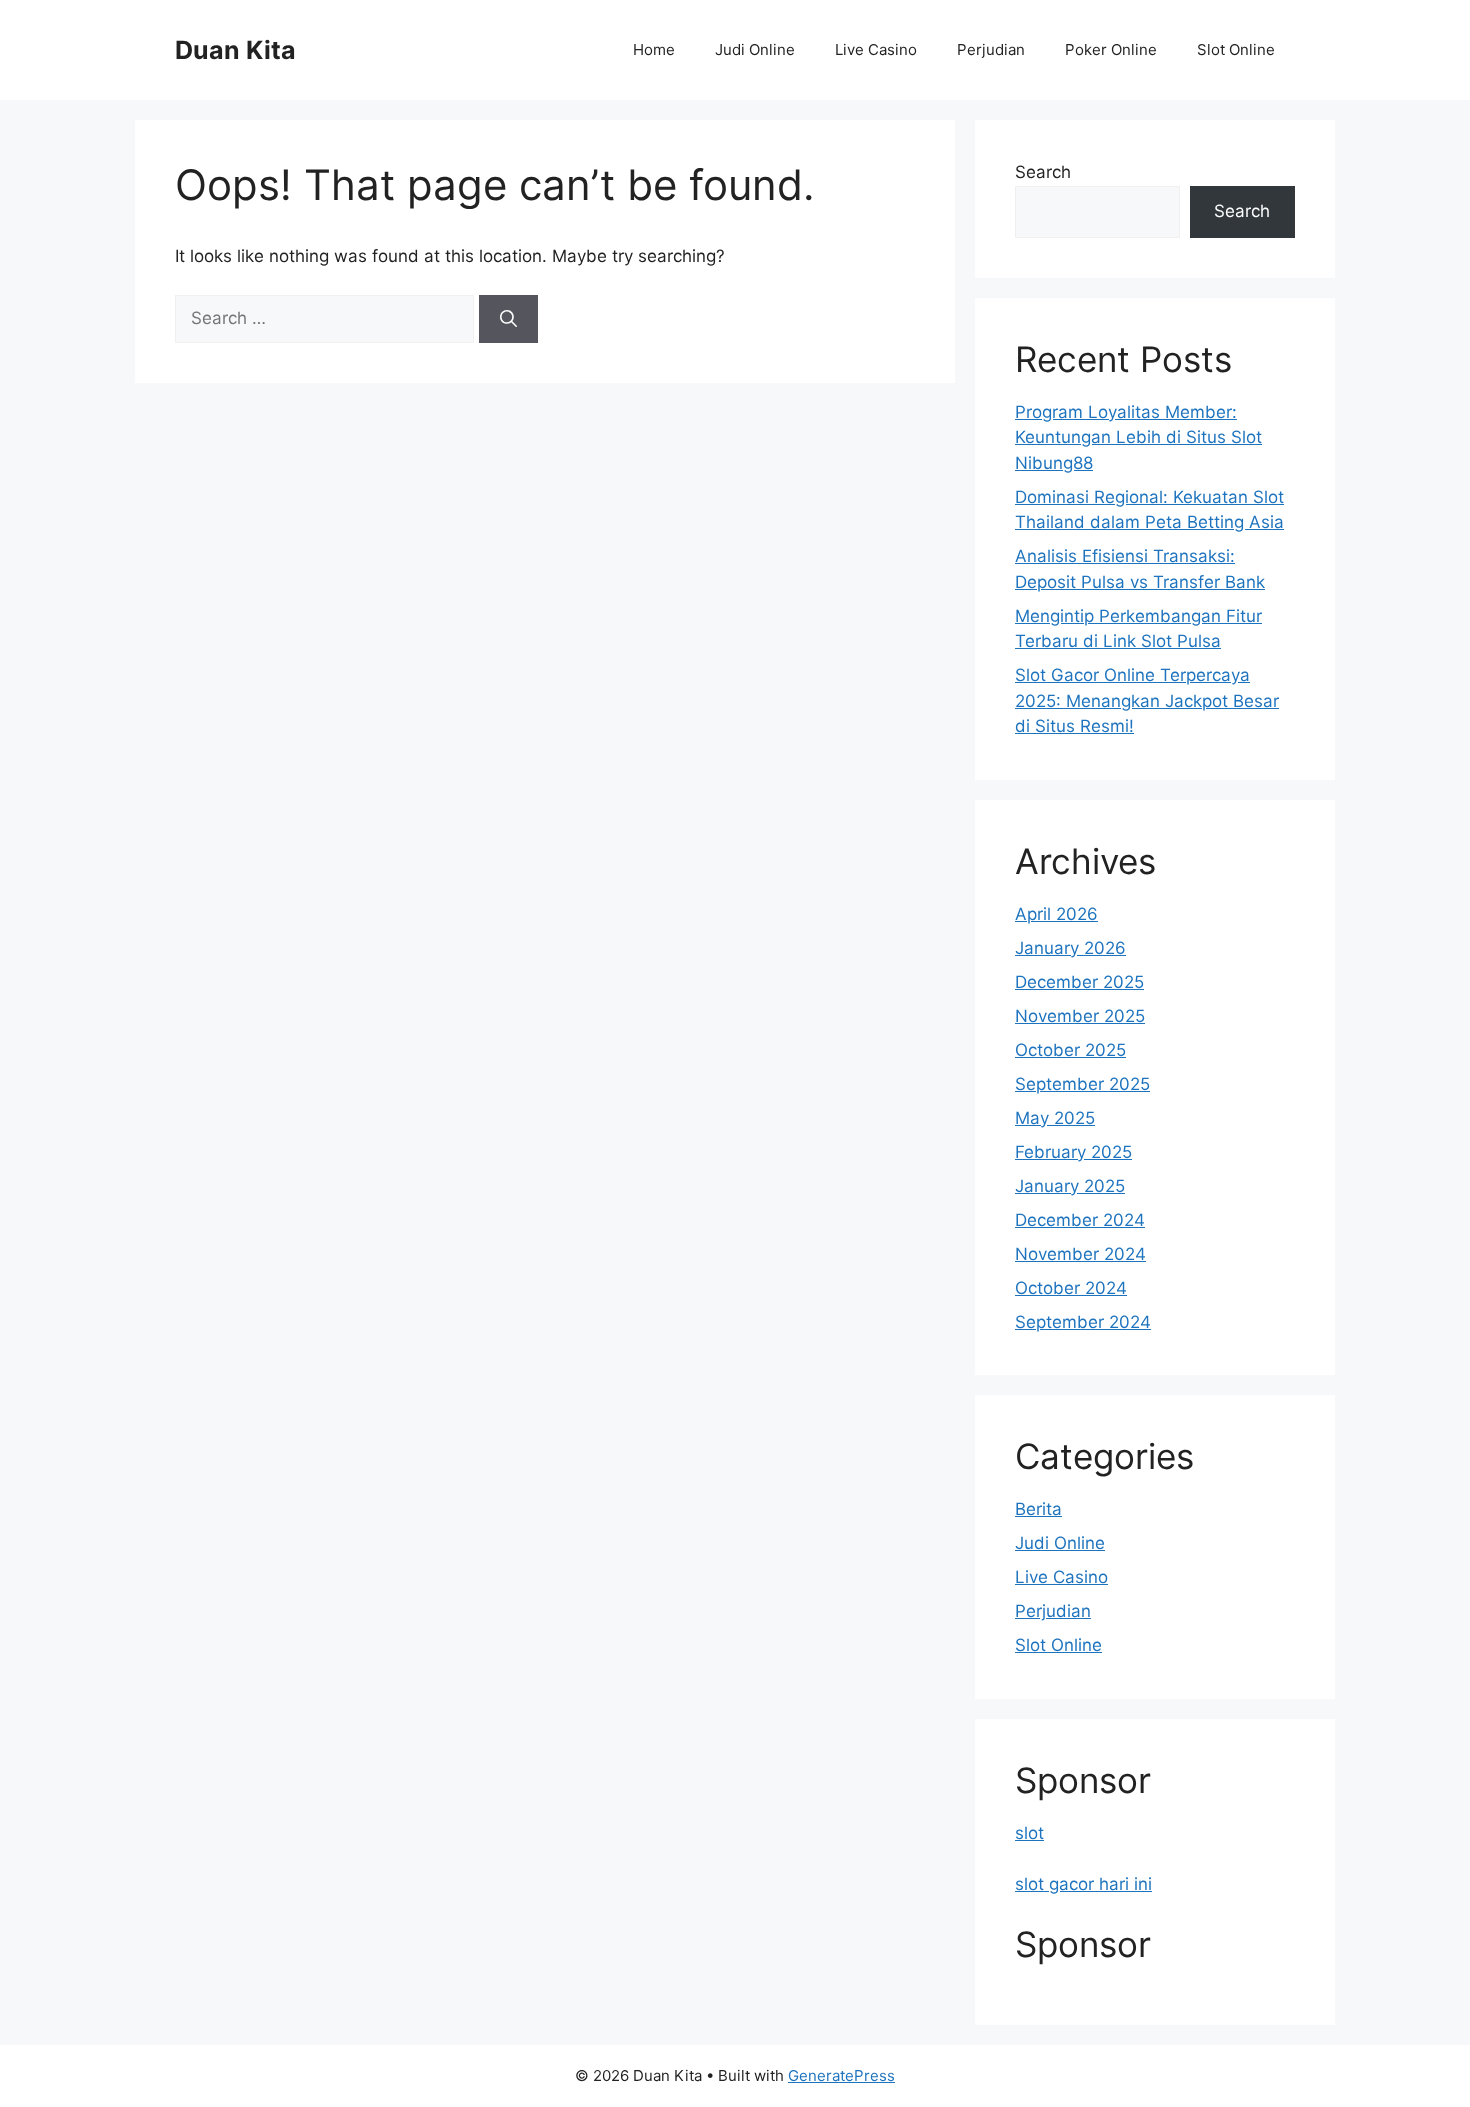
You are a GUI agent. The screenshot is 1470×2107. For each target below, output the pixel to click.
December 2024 (1080, 1220)
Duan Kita (235, 50)
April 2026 (1056, 914)
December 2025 (1079, 982)
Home (654, 49)
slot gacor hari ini (1083, 1884)
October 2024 (1071, 1288)
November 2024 (1080, 1254)
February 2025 (1073, 1152)
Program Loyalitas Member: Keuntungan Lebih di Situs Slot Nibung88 (1138, 437)
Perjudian (991, 49)
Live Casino (876, 49)
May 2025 (1055, 1118)
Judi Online (755, 49)
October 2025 (1070, 1050)
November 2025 (1080, 1016)
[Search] (508, 319)
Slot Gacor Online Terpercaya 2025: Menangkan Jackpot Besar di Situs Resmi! (1147, 700)
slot (1029, 1833)
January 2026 (1070, 948)
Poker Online (1111, 49)
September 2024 (1083, 1322)
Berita (1038, 1509)
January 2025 (1070, 1186)
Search (1043, 172)
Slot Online (1236, 49)
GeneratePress (841, 2075)
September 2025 (1082, 1084)
